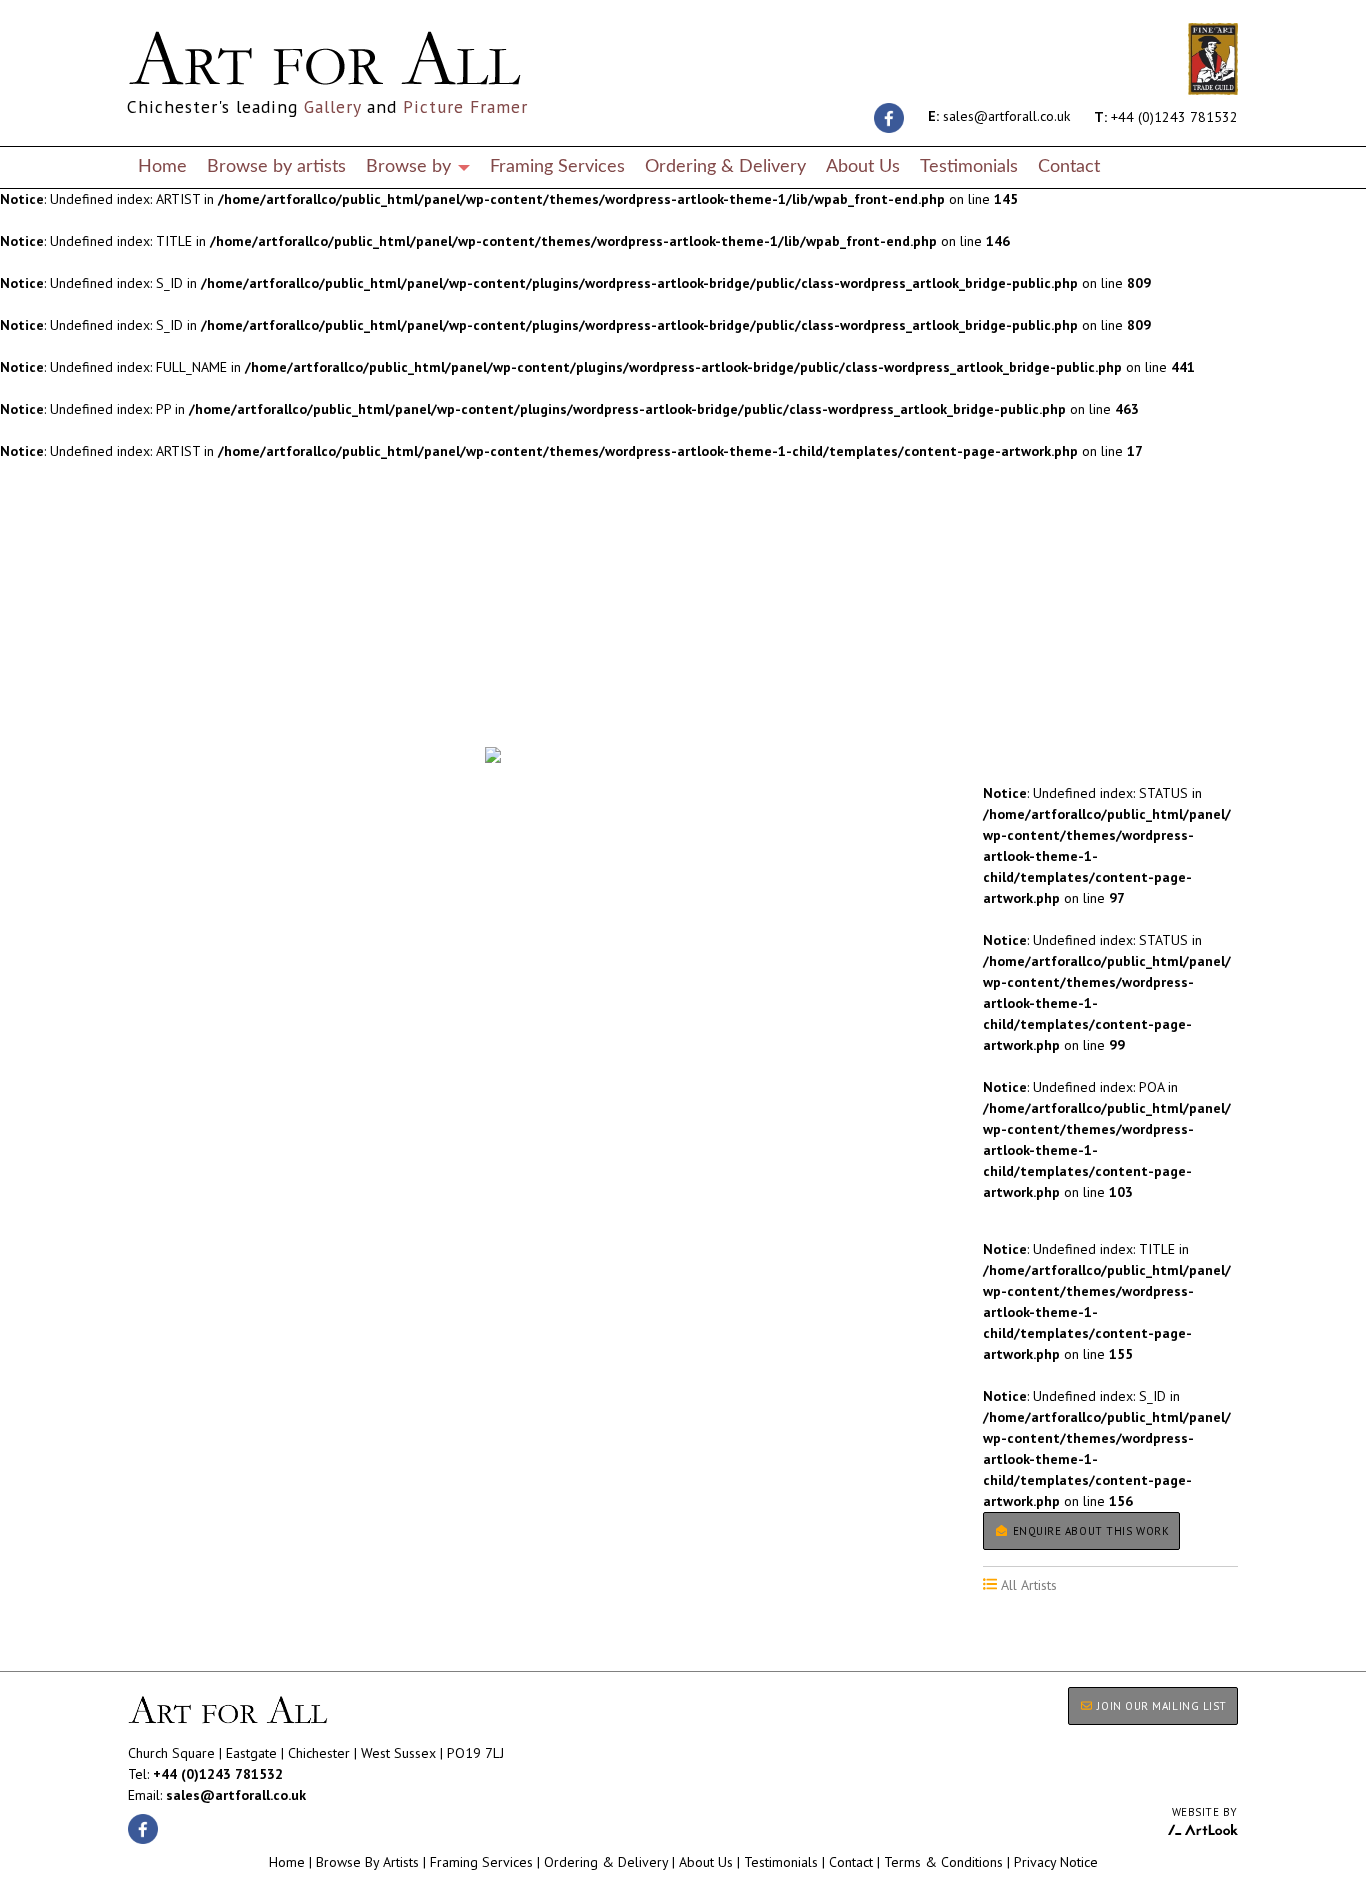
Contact (1069, 166)
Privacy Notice (1056, 1862)
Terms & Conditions (943, 1862)
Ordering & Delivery (725, 166)
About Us (863, 166)
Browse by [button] (411, 166)
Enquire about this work (1089, 1531)
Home (162, 166)
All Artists (162, 690)
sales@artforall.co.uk (999, 116)
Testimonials (969, 166)
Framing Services (557, 166)
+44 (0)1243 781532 (1166, 116)
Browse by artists (276, 166)
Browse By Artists (367, 1862)
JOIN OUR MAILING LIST (1160, 1706)
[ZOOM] (493, 755)
